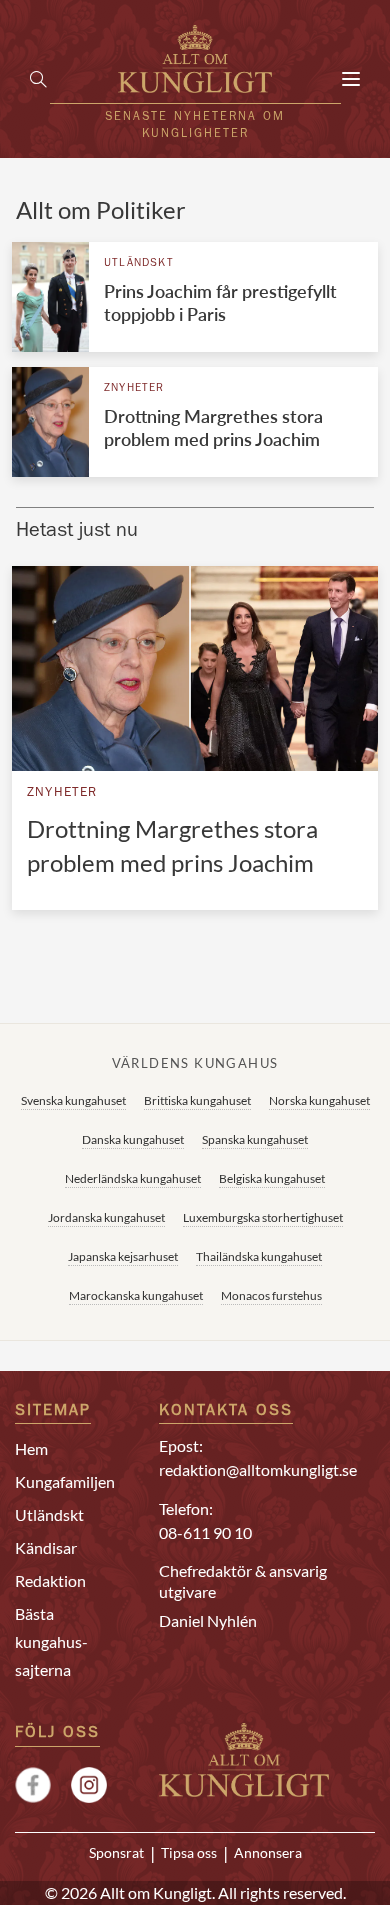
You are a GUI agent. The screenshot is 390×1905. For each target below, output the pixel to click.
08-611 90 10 (205, 1532)
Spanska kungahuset (255, 1139)
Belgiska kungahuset (272, 1178)
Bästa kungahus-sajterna (51, 1641)
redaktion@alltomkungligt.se (258, 1469)
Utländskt (139, 263)
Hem (31, 1448)
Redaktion (50, 1580)
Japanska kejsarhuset (123, 1256)
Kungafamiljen (65, 1481)
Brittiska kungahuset (197, 1100)
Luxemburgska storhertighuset (263, 1217)
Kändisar (46, 1547)
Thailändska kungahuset (259, 1256)
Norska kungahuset (319, 1100)
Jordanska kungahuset (106, 1217)
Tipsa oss (189, 1853)
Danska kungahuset (133, 1139)
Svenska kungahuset (73, 1100)
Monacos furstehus (271, 1295)
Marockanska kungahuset (136, 1295)
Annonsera (268, 1853)
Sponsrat (116, 1853)
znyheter (134, 388)
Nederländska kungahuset (133, 1178)
